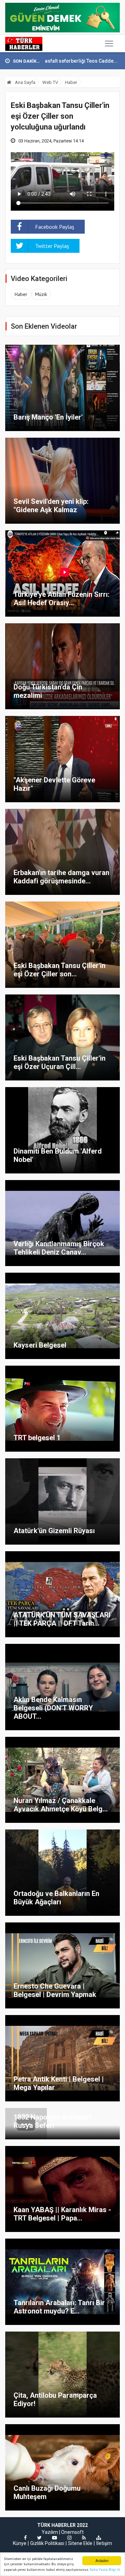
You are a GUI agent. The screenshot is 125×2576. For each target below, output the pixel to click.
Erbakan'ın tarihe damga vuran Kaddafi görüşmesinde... (61, 877)
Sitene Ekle (80, 2543)
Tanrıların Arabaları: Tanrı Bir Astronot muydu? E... (59, 2307)
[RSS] (84, 2538)
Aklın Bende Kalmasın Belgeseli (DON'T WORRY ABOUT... (53, 1708)
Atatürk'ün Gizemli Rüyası (54, 1531)
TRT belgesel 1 (37, 1438)
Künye (20, 2543)
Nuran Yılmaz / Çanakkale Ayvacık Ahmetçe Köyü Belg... (61, 1805)
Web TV (50, 82)
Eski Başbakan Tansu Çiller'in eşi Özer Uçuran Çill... (60, 1062)
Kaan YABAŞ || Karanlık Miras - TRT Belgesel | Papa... (62, 2214)
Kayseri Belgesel (40, 1345)
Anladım (102, 2561)
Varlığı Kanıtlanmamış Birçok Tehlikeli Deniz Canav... (59, 1248)
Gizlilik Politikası (47, 2543)
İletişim (104, 2543)
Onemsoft (72, 2532)
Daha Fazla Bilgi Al (105, 2570)
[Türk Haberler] (24, 44)
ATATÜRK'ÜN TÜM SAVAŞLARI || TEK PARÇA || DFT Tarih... (62, 1619)
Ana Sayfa (25, 82)
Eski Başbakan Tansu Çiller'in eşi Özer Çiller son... (60, 970)
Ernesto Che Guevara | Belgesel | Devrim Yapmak (55, 1990)
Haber (71, 82)
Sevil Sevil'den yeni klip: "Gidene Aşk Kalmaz (51, 506)
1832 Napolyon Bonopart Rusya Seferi (53, 2121)
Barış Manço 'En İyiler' (48, 417)
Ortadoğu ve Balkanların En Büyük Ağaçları (56, 1898)
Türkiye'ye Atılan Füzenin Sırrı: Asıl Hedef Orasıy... (61, 599)
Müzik (41, 294)
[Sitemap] (99, 2538)
